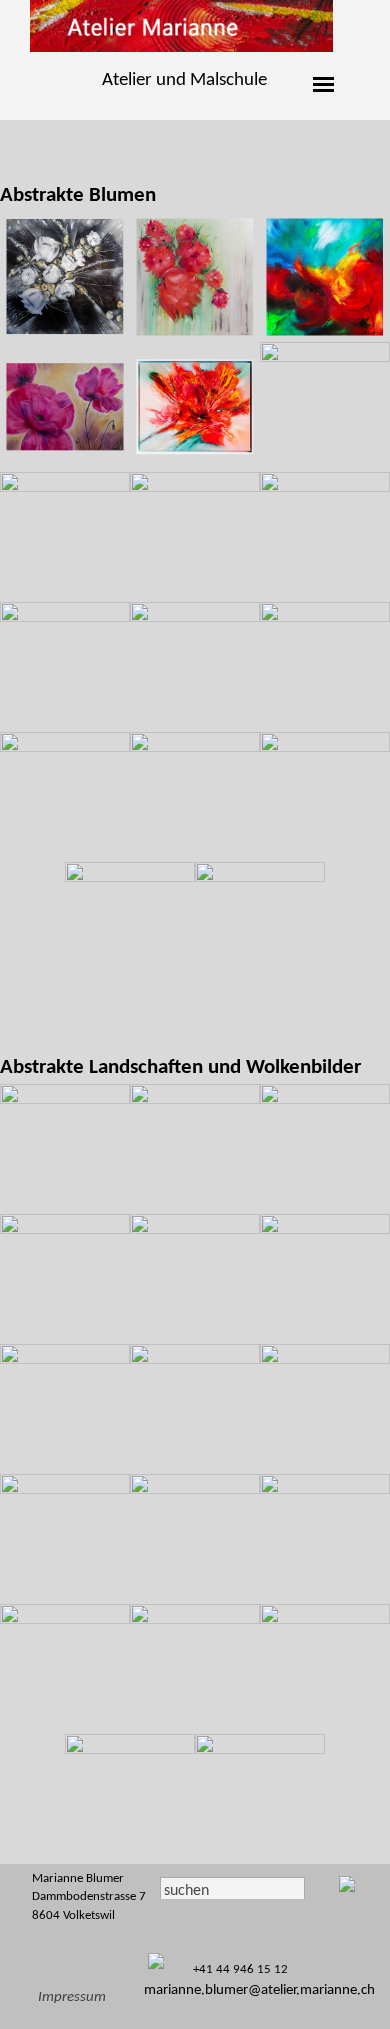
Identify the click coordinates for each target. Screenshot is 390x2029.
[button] (65, 277)
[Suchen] (321, 1891)
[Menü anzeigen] (323, 84)
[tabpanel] (184, 81)
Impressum (72, 1997)
